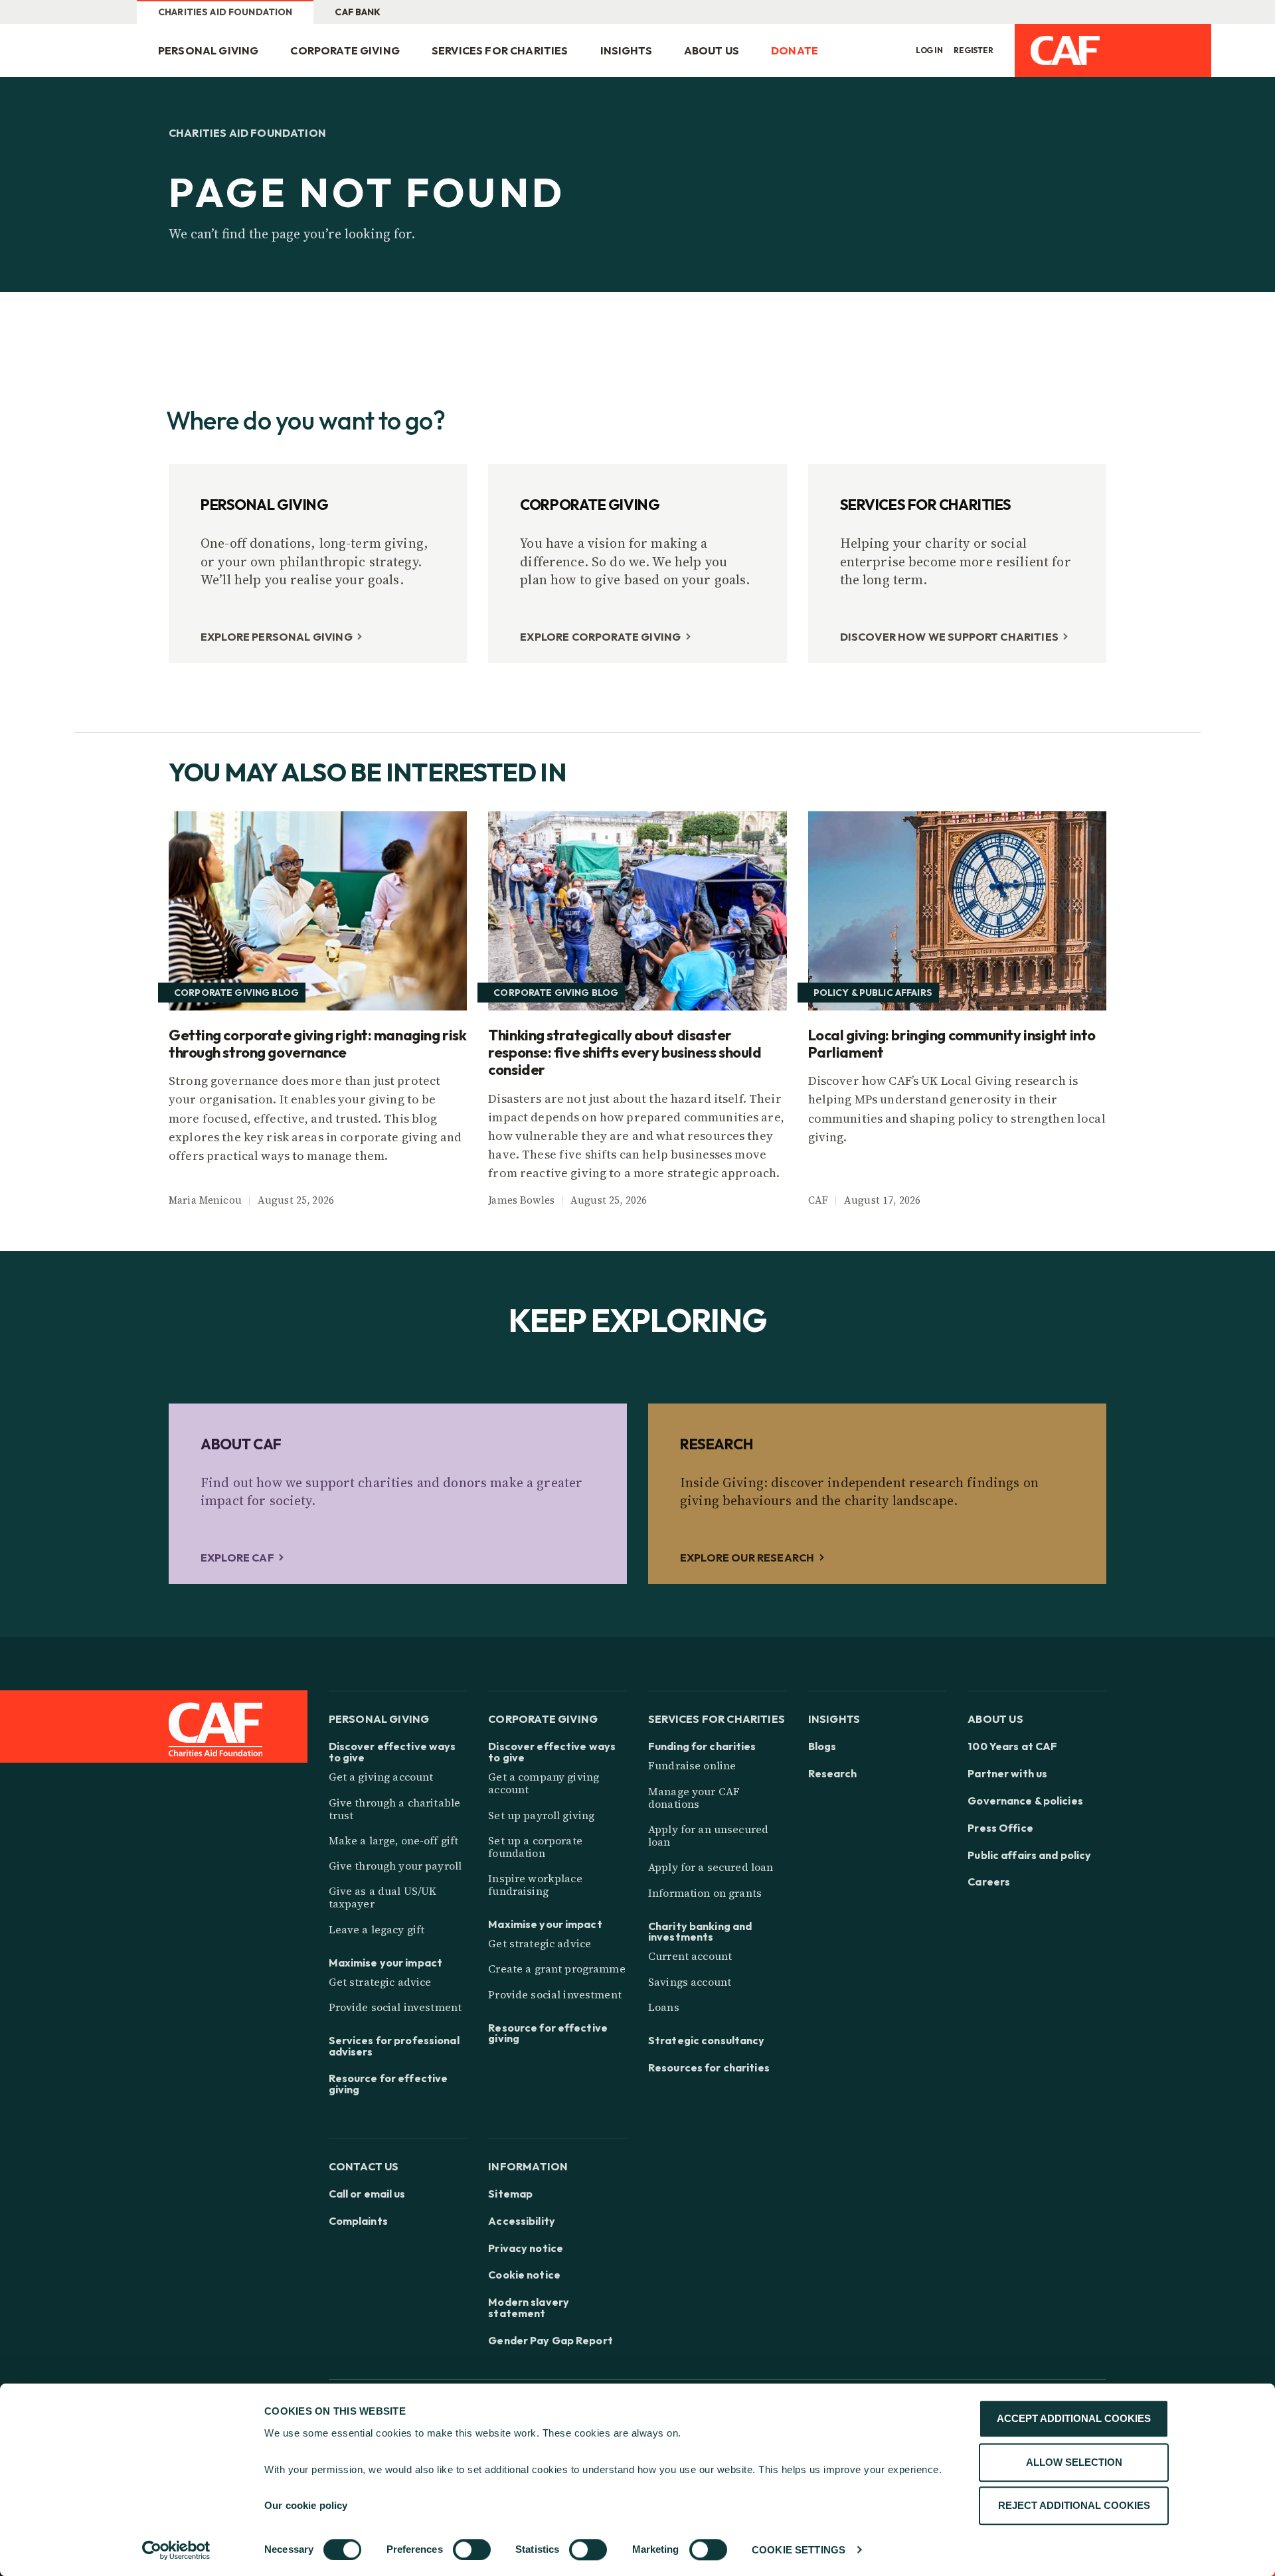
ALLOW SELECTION (1074, 2462)
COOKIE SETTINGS (799, 2550)
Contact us (364, 2166)
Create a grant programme (556, 1969)
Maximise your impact (385, 1963)
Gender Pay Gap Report (551, 2341)
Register (974, 50)
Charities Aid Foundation (225, 12)
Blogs (822, 1746)
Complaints (358, 2221)
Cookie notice (524, 2275)
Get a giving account (381, 1777)
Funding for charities (702, 1746)
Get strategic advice (380, 1982)
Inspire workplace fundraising (535, 1885)
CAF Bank (358, 12)
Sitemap (510, 2194)
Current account (690, 1956)
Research (833, 1774)
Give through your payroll (395, 1866)
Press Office (1000, 1828)
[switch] (472, 2549)
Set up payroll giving (541, 1815)
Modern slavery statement (529, 2308)
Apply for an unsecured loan (708, 1835)
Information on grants (705, 1893)
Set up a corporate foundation (535, 1847)
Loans (664, 2007)
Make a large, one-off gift (394, 1840)
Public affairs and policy (1029, 1855)
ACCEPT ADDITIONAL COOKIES (1074, 2418)
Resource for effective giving (388, 2084)
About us (712, 50)
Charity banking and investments (700, 1932)
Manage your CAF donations (694, 1798)
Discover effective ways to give (392, 1752)
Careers (989, 1882)
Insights (626, 50)
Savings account (690, 1982)
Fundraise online (692, 1765)
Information (528, 2166)
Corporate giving (345, 50)
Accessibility (522, 2221)
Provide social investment (395, 2007)
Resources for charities (709, 2068)
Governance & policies (1025, 1801)
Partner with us (1007, 1774)
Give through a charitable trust (395, 1809)
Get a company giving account (544, 1783)
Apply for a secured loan (711, 1867)
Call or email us (367, 2194)
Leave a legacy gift (377, 1929)
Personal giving (208, 50)
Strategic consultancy (707, 2041)
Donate (795, 50)
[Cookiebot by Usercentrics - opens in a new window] (176, 2550)
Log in (929, 50)
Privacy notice (526, 2248)
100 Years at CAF (1012, 1746)
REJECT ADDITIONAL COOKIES (1074, 2505)
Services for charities (500, 50)
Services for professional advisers (394, 2046)
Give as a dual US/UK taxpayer (383, 1897)
